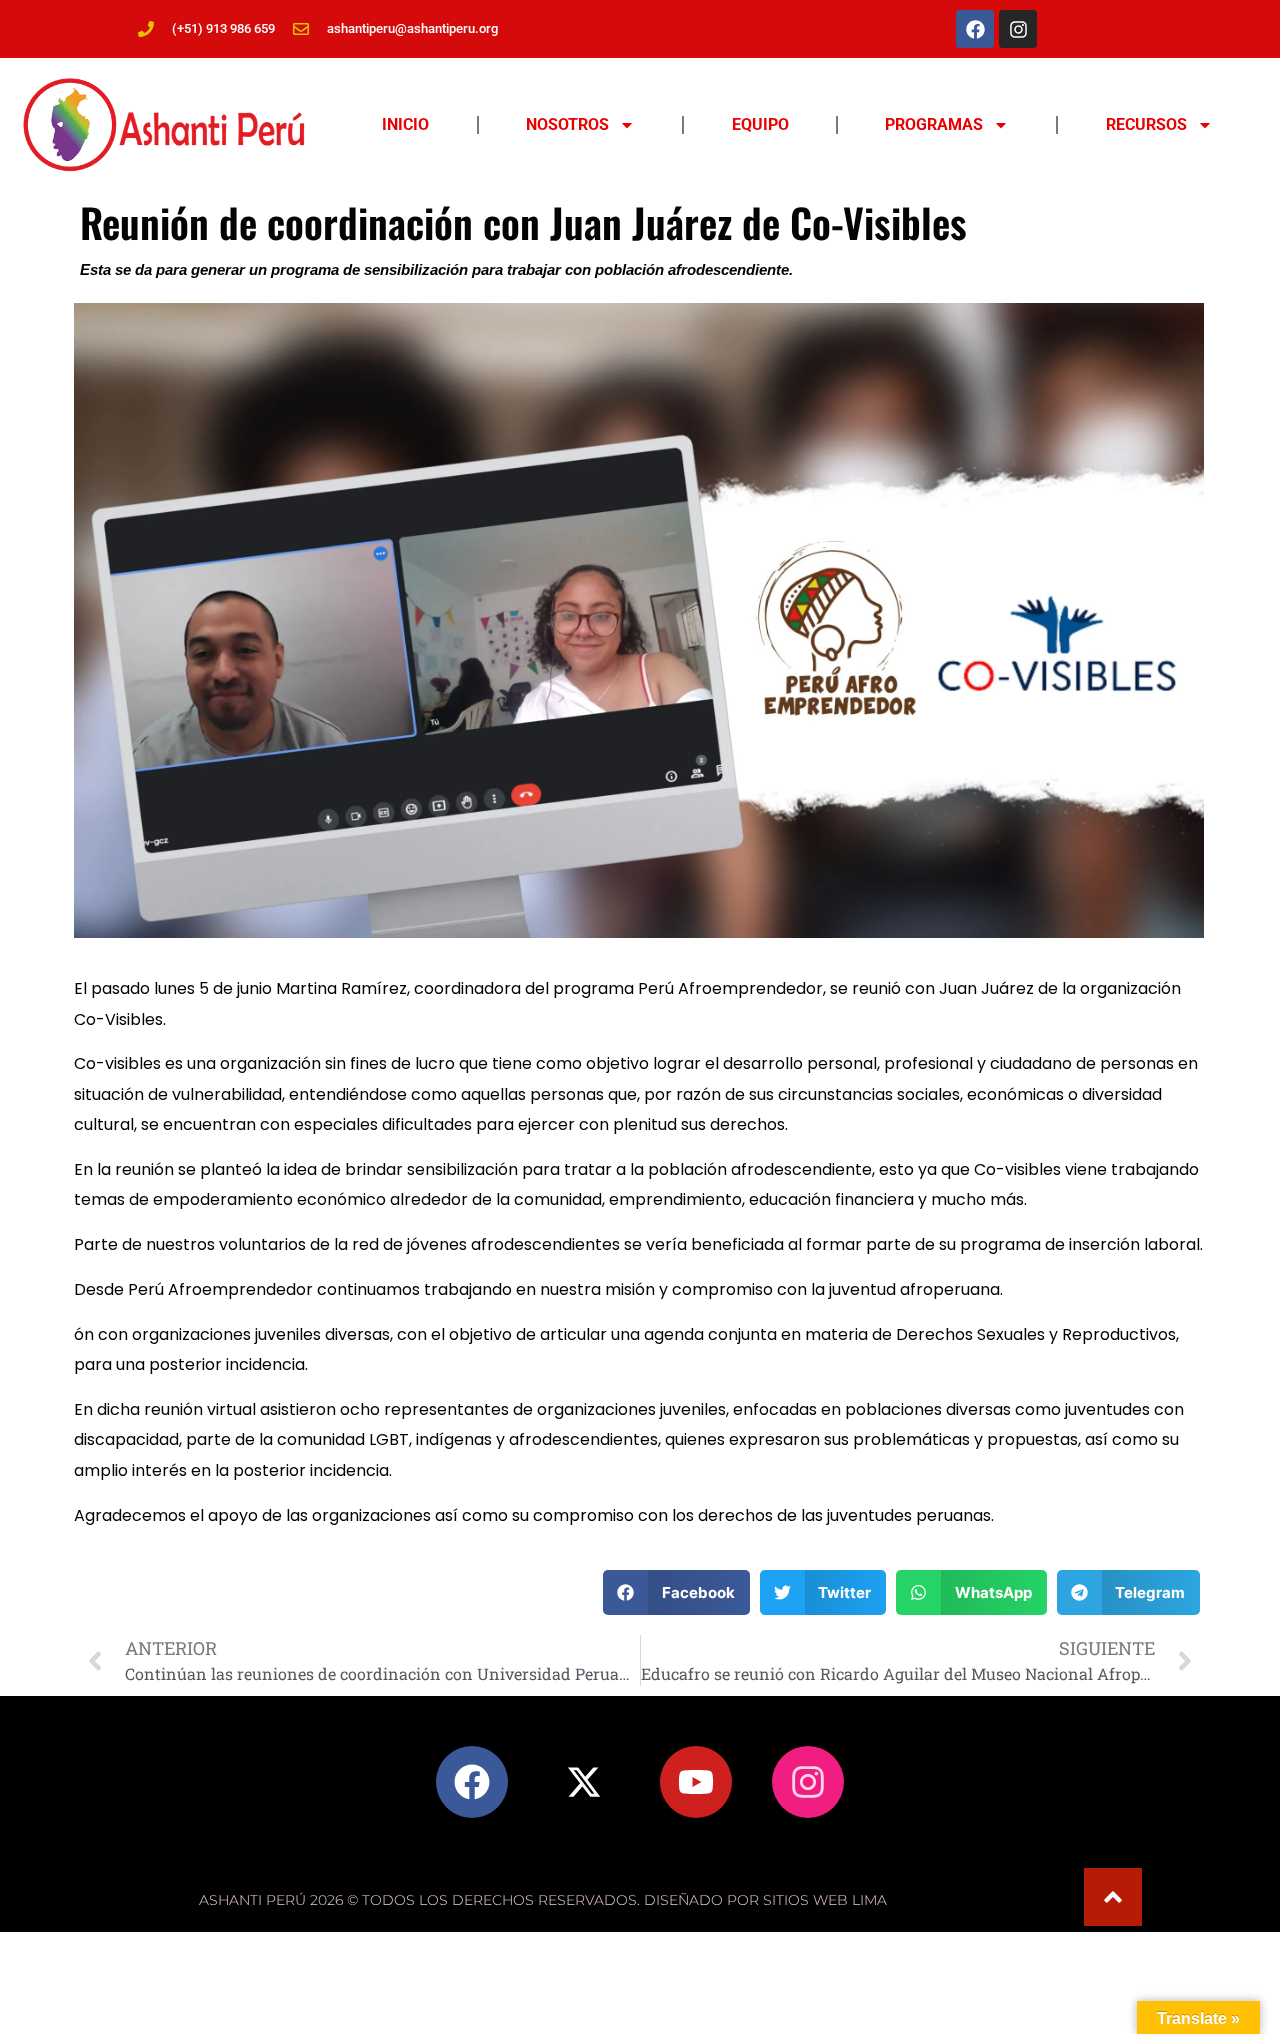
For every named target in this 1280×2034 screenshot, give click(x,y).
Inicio (405, 124)
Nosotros (567, 124)
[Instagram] (1018, 29)
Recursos (1146, 124)
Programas (934, 124)
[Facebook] (975, 29)
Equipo (760, 124)
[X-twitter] (584, 1782)
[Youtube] (696, 1782)
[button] (676, 1592)
